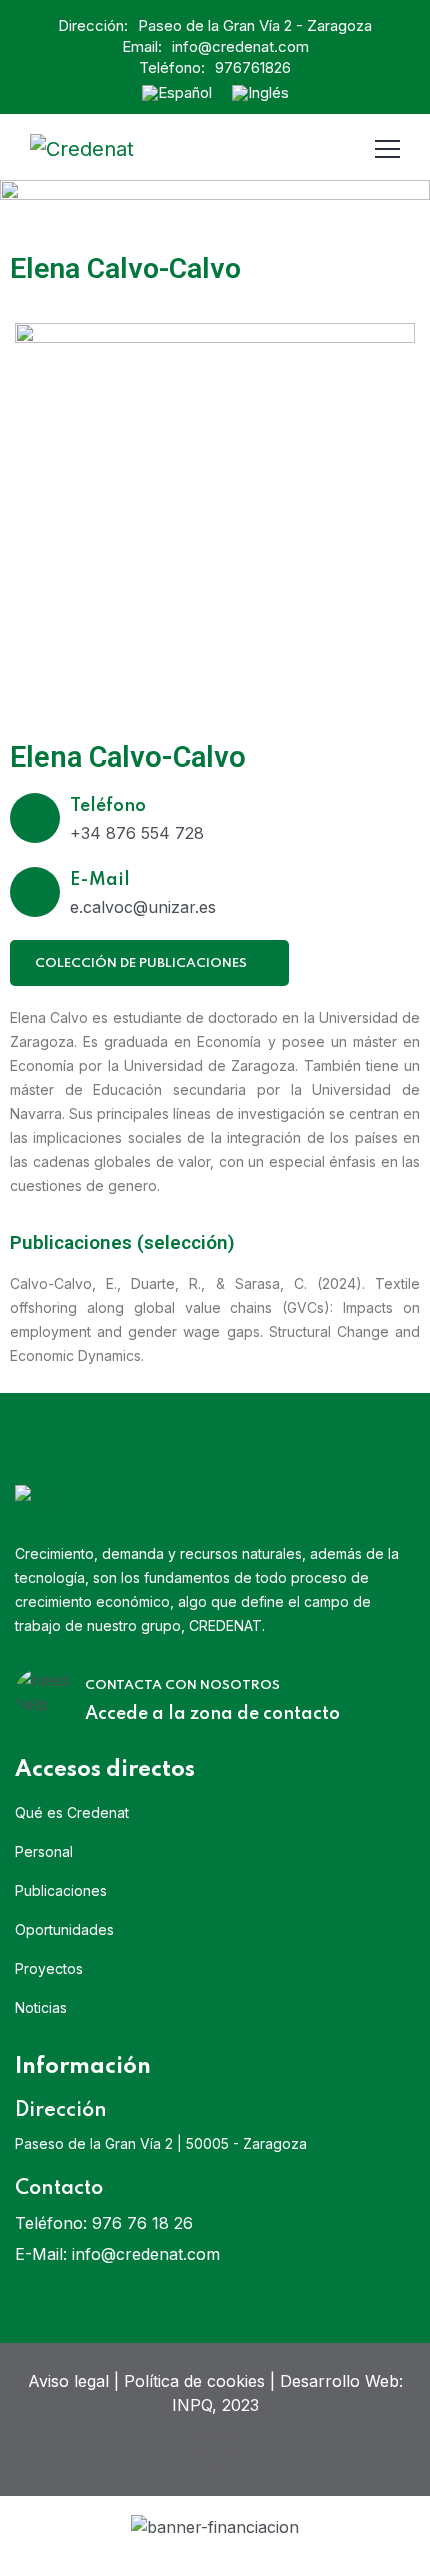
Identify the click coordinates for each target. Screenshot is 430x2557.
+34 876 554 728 (137, 833)
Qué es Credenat (72, 1812)
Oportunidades (64, 1929)
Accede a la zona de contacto (212, 1714)
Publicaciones (61, 1890)
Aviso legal (68, 2381)
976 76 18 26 (142, 2223)
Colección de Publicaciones (142, 963)
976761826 (253, 67)
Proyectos (49, 1968)
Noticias (41, 2007)
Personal (44, 1851)
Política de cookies (194, 2381)
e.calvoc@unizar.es (143, 907)
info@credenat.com (240, 46)
